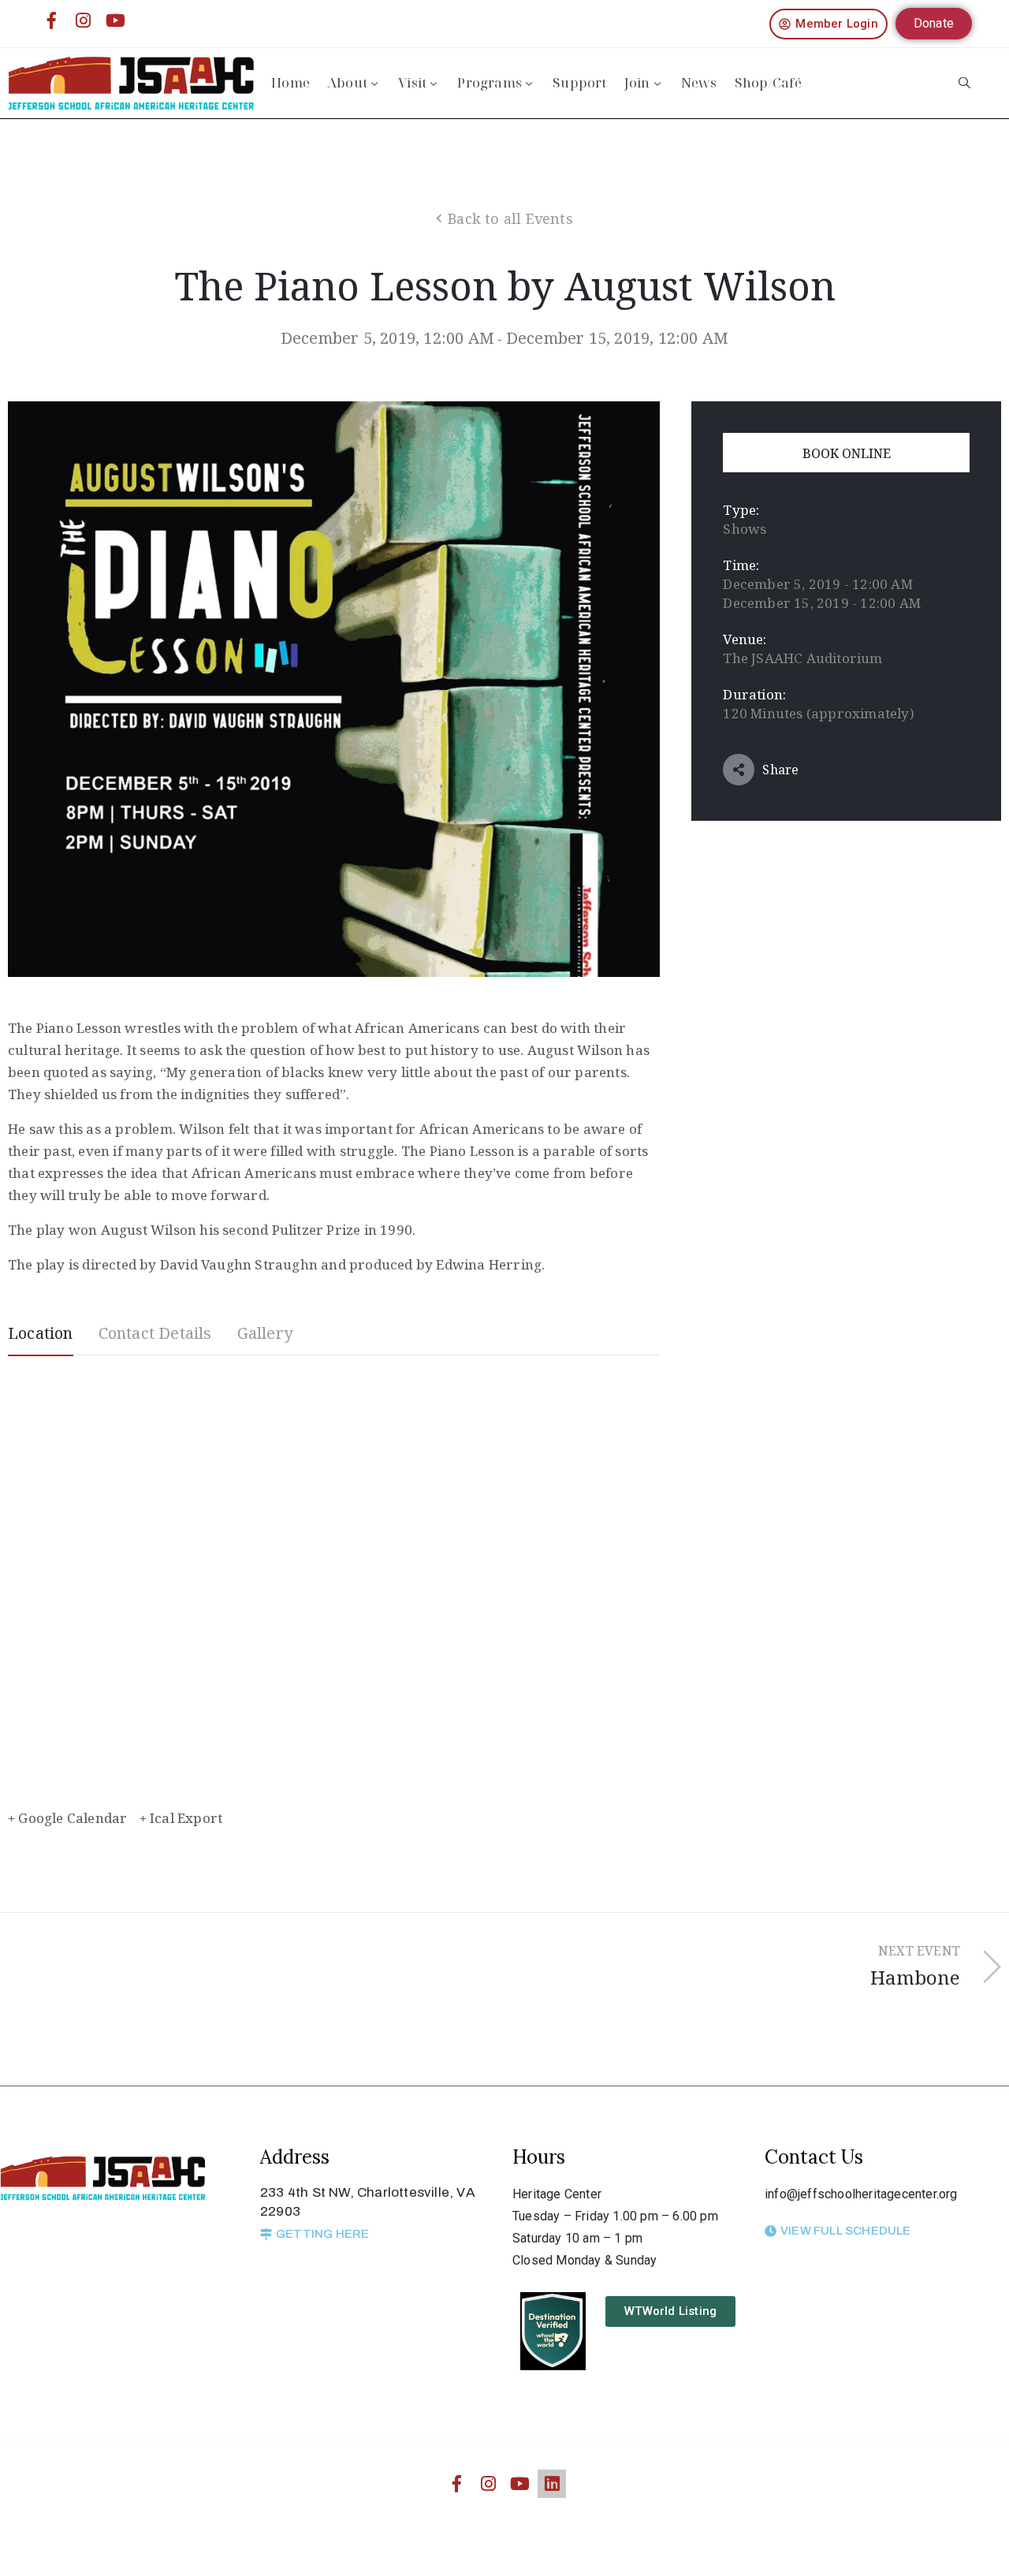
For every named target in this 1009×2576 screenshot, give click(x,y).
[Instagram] (84, 21)
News (699, 82)
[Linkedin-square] (552, 2484)
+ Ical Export (181, 1818)
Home (290, 82)
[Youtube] (115, 21)
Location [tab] (41, 1333)
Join (637, 82)
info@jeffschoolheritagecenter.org (861, 2194)
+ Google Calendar (67, 1818)
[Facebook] (52, 21)
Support (579, 82)
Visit (412, 82)
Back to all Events (510, 218)
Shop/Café (769, 82)
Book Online (847, 453)
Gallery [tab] (265, 1333)
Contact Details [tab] (155, 1333)
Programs (490, 82)
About (347, 82)
